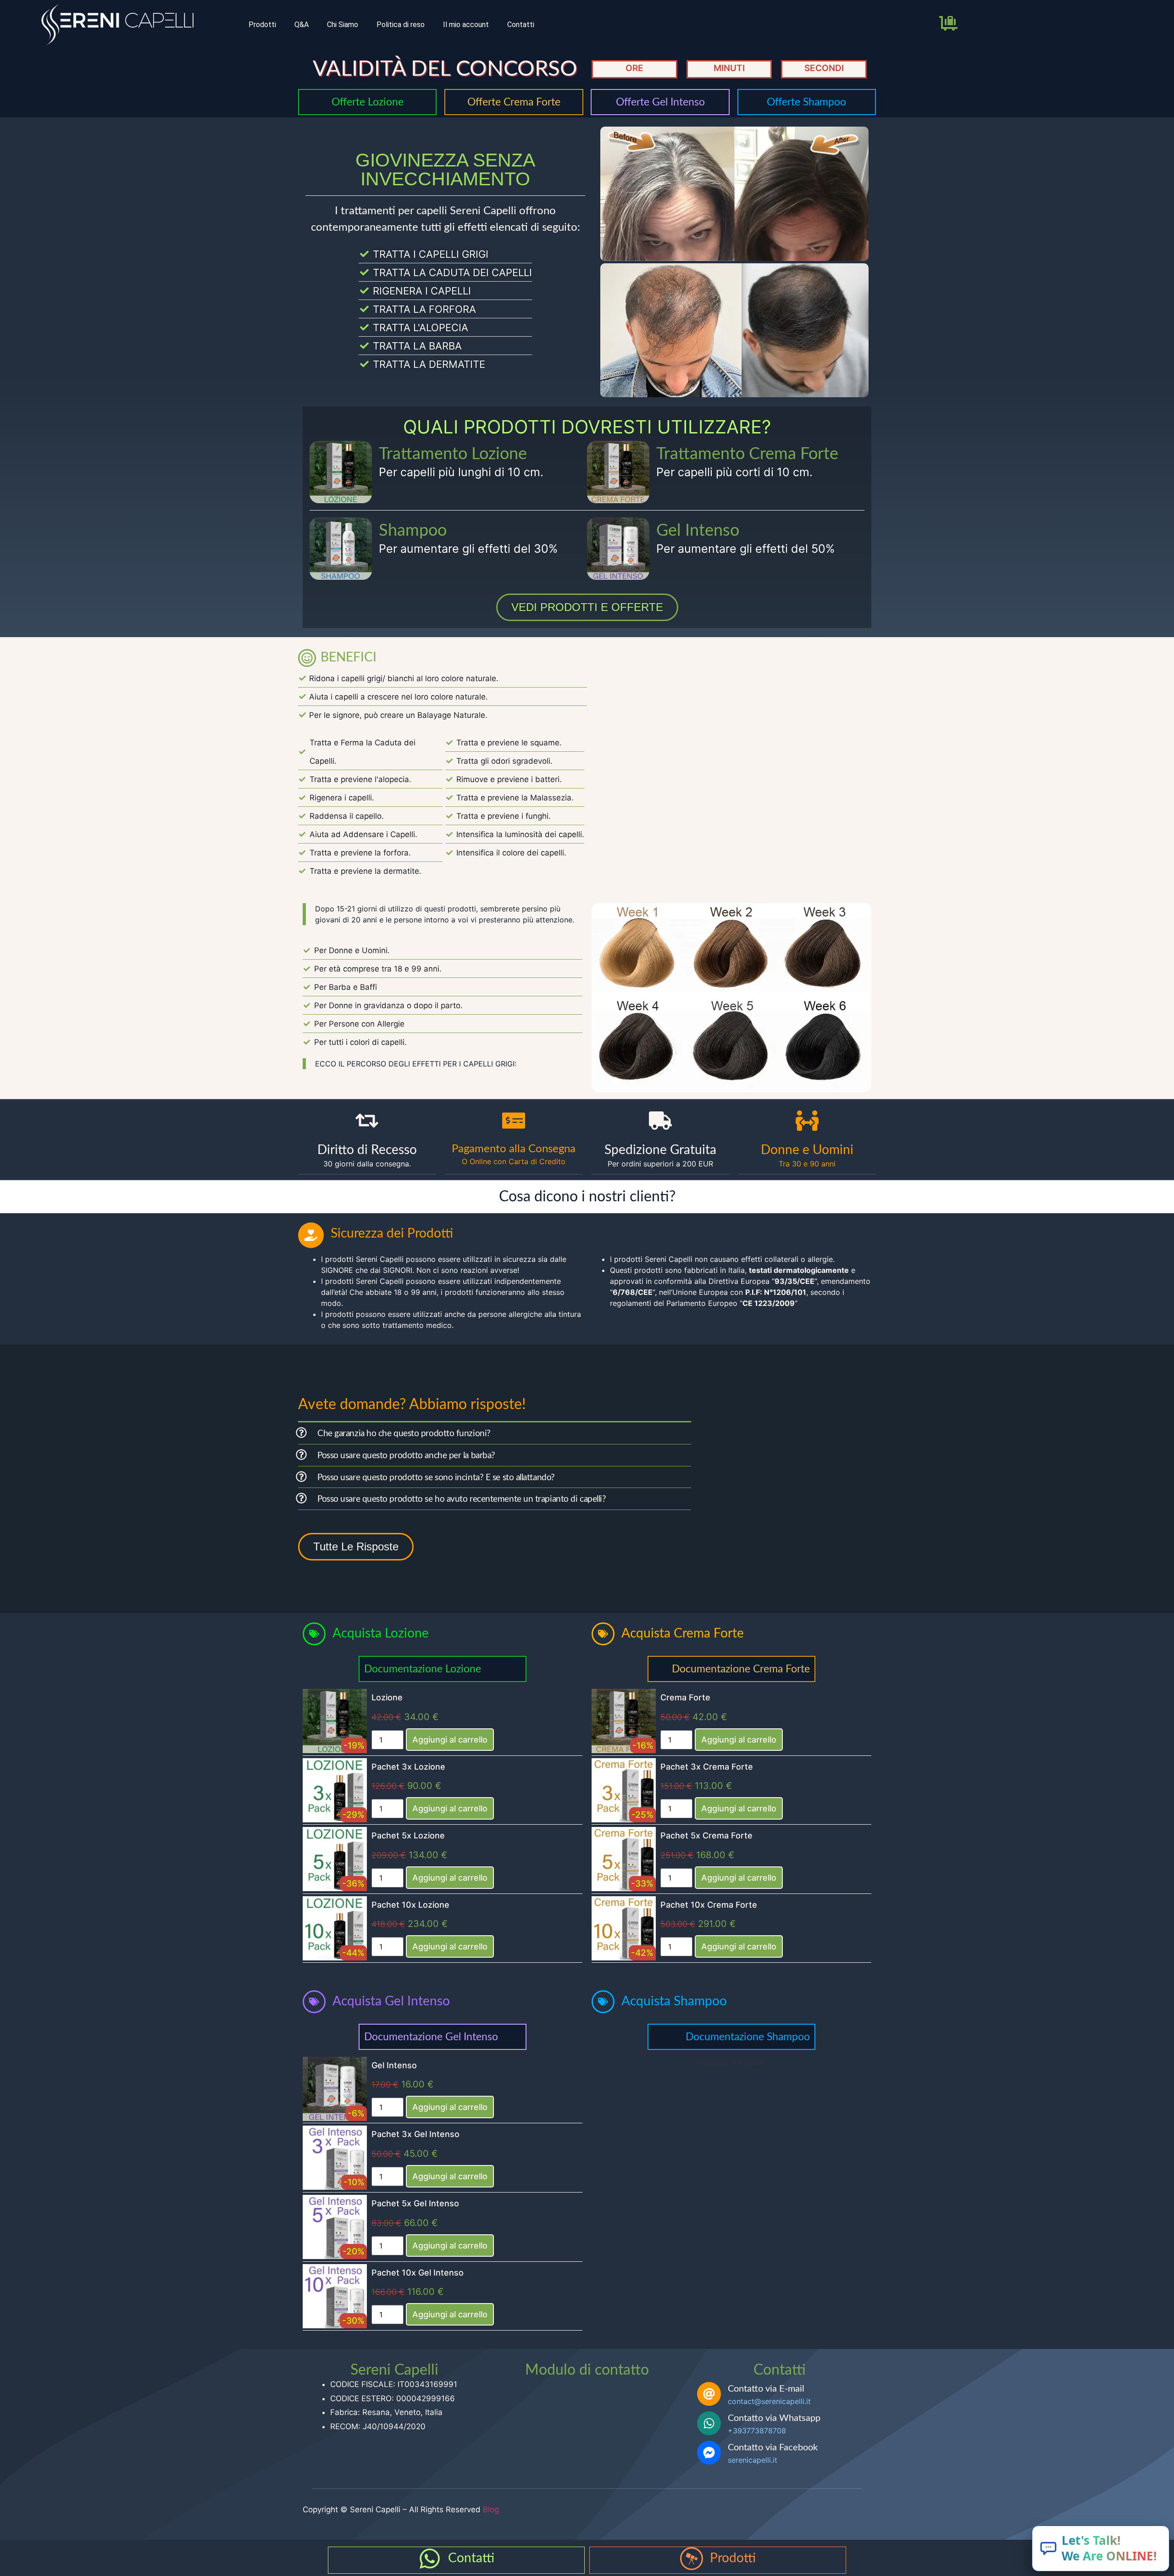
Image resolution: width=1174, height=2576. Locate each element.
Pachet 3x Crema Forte (707, 1767)
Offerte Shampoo (806, 102)
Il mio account (466, 25)
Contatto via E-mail (766, 2389)
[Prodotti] (692, 2559)
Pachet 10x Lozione (410, 1905)
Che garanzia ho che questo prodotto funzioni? (404, 1434)
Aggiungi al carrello (450, 1740)
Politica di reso (401, 25)
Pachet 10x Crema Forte (709, 1905)
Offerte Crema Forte (514, 102)
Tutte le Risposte (356, 1546)
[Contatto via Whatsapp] (709, 2423)
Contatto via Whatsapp (774, 2418)
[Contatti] (430, 2559)
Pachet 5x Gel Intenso (415, 2203)
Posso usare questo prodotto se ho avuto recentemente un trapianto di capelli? (462, 1499)
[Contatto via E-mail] (709, 2394)
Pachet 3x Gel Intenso (415, 2134)
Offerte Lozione (368, 102)
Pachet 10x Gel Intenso (418, 2273)
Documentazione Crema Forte (741, 1669)
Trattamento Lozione (453, 454)
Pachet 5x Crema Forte (706, 1835)
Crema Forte (685, 1697)
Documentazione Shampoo (748, 2037)
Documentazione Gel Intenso (431, 2037)
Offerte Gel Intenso (660, 102)
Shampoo (413, 531)
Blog (491, 2509)
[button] (495, 1433)
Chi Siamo (343, 25)
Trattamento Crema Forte (747, 454)
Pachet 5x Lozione (408, 1835)
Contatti (521, 25)
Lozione (387, 1697)
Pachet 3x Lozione (408, 1767)
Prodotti (262, 25)
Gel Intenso (698, 531)
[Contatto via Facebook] (709, 2453)
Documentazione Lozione (423, 1669)
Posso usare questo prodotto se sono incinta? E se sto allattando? (436, 1478)
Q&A (302, 25)
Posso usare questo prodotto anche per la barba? (406, 1456)
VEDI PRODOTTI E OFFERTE (587, 607)
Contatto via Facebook (773, 2448)
